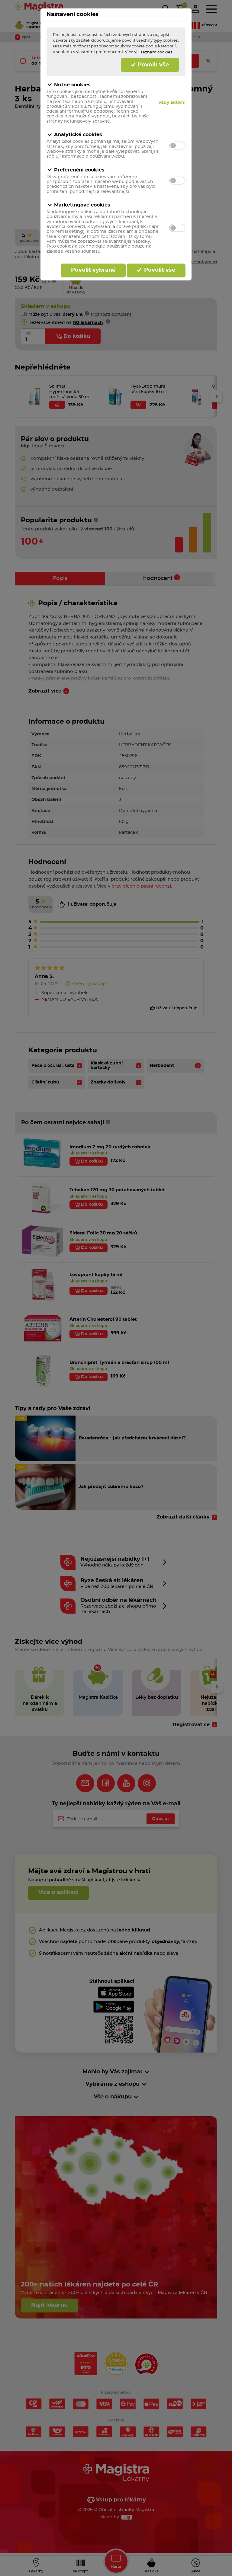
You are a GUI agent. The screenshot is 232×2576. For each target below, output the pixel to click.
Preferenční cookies (79, 170)
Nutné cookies (72, 85)
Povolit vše (153, 65)
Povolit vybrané (93, 270)
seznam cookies (156, 52)
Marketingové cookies (82, 205)
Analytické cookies (78, 135)
